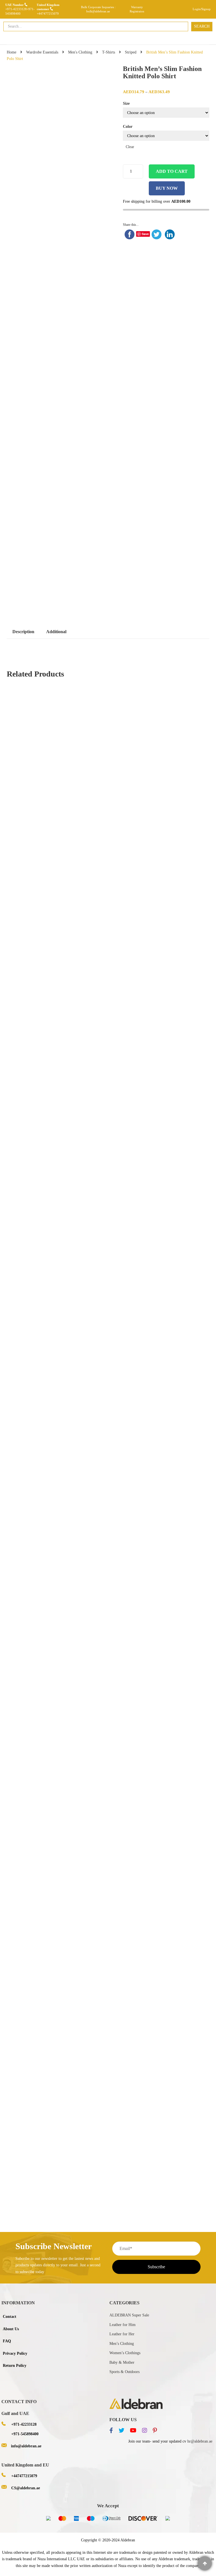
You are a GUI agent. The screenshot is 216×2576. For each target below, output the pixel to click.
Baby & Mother (122, 2362)
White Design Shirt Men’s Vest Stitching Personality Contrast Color (108, 1857)
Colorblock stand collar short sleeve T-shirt (108, 1395)
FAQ (7, 2341)
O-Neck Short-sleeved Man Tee (39, 2167)
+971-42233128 (16, 9)
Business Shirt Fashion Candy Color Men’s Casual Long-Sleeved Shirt (108, 2108)
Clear (130, 147)
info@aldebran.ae (26, 2446)
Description (23, 632)
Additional (56, 632)
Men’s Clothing (122, 2344)
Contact (10, 2317)
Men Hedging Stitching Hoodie (109, 2167)
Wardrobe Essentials (42, 52)
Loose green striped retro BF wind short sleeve (107, 1144)
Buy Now (167, 188)
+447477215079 (48, 14)
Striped (131, 52)
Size (126, 103)
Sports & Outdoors (124, 2372)
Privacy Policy (15, 2353)
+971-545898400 (25, 2434)
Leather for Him (122, 2325)
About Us (11, 2329)
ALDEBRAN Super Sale (129, 2315)
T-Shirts (109, 52)
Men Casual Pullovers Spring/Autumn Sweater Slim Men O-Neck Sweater (86, 1605)
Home (12, 52)
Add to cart (172, 171)
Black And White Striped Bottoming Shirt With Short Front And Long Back (108, 895)
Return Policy (15, 2366)
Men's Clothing (80, 52)
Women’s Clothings (125, 2353)
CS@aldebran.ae (26, 2488)
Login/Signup (202, 9)
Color (128, 127)
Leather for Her (122, 2334)
